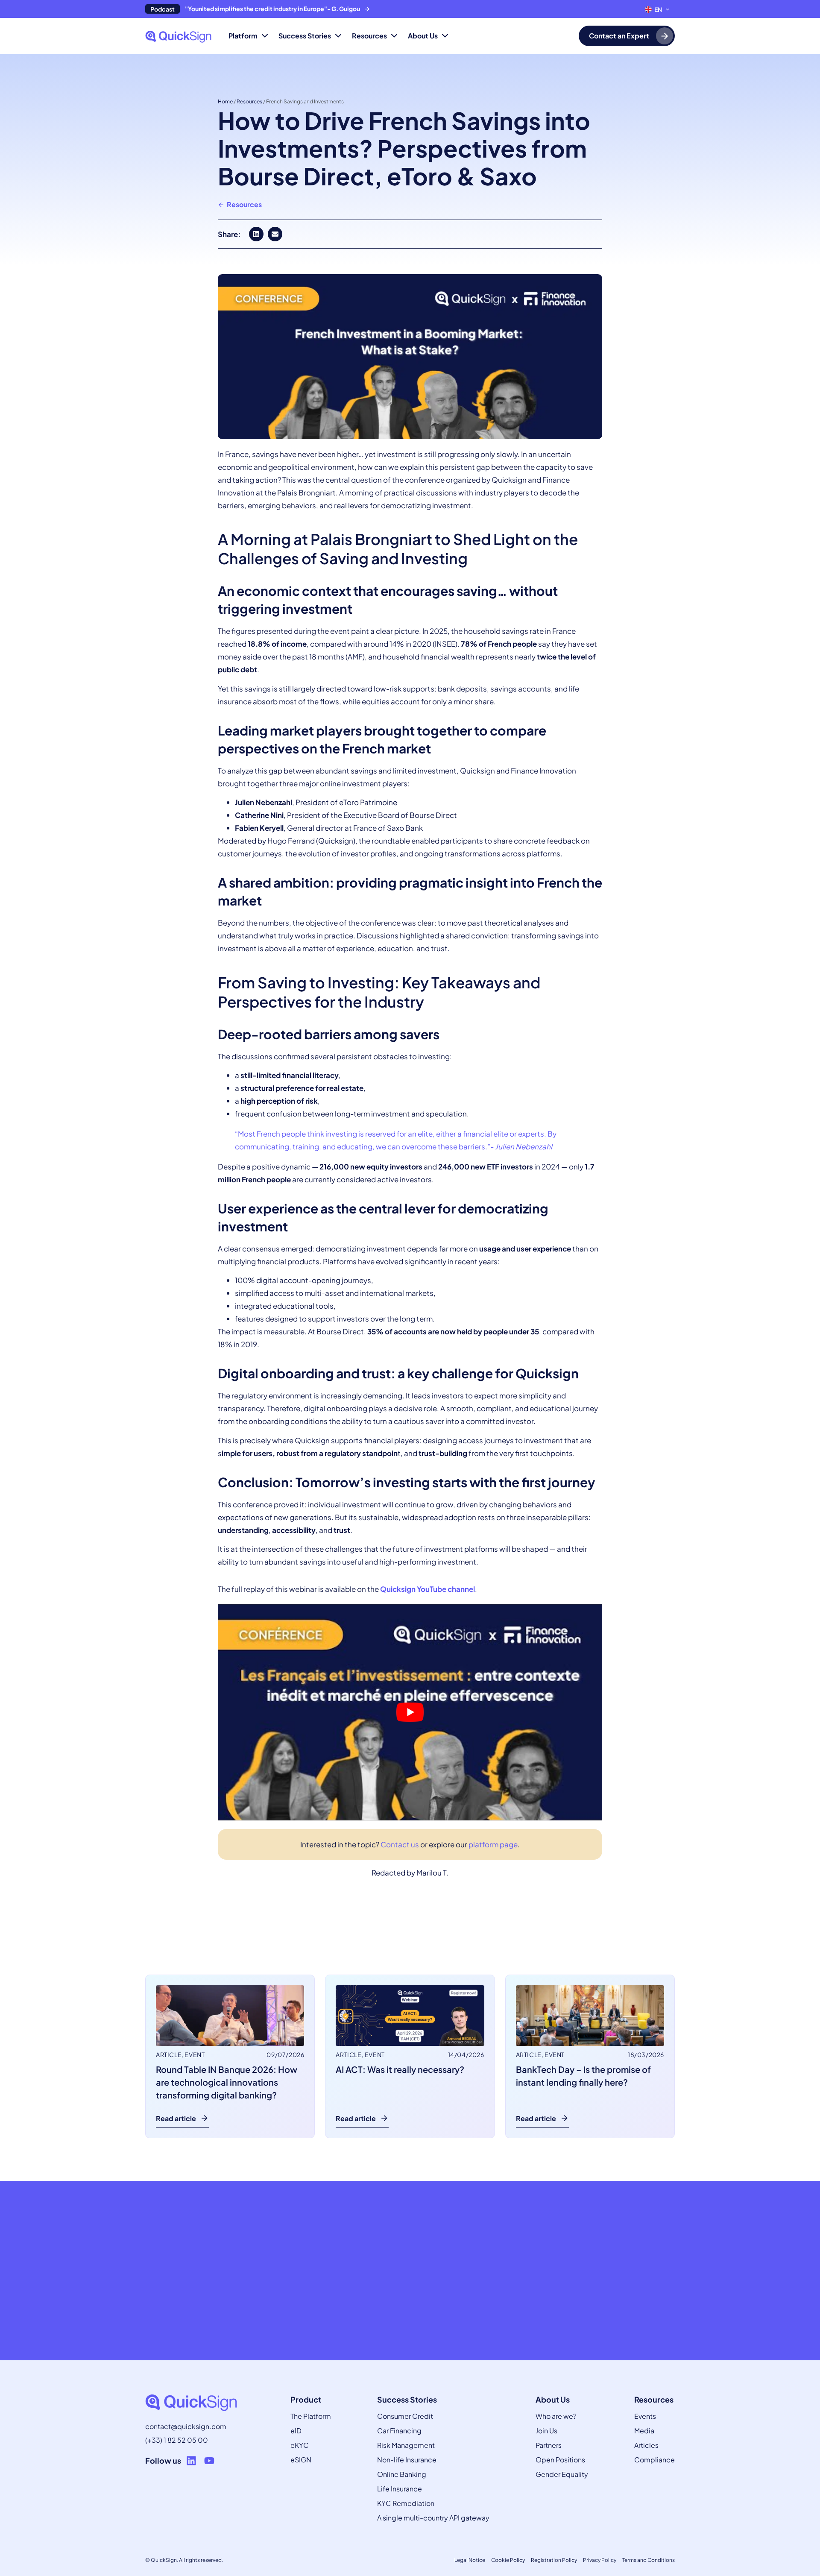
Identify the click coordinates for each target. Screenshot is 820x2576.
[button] (256, 234)
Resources (249, 101)
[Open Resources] (394, 36)
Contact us (400, 1844)
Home (225, 101)
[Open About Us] (445, 36)
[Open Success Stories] (338, 36)
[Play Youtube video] (410, 1712)
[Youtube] (209, 2461)
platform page (493, 1844)
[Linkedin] (191, 2461)
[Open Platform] (265, 36)
